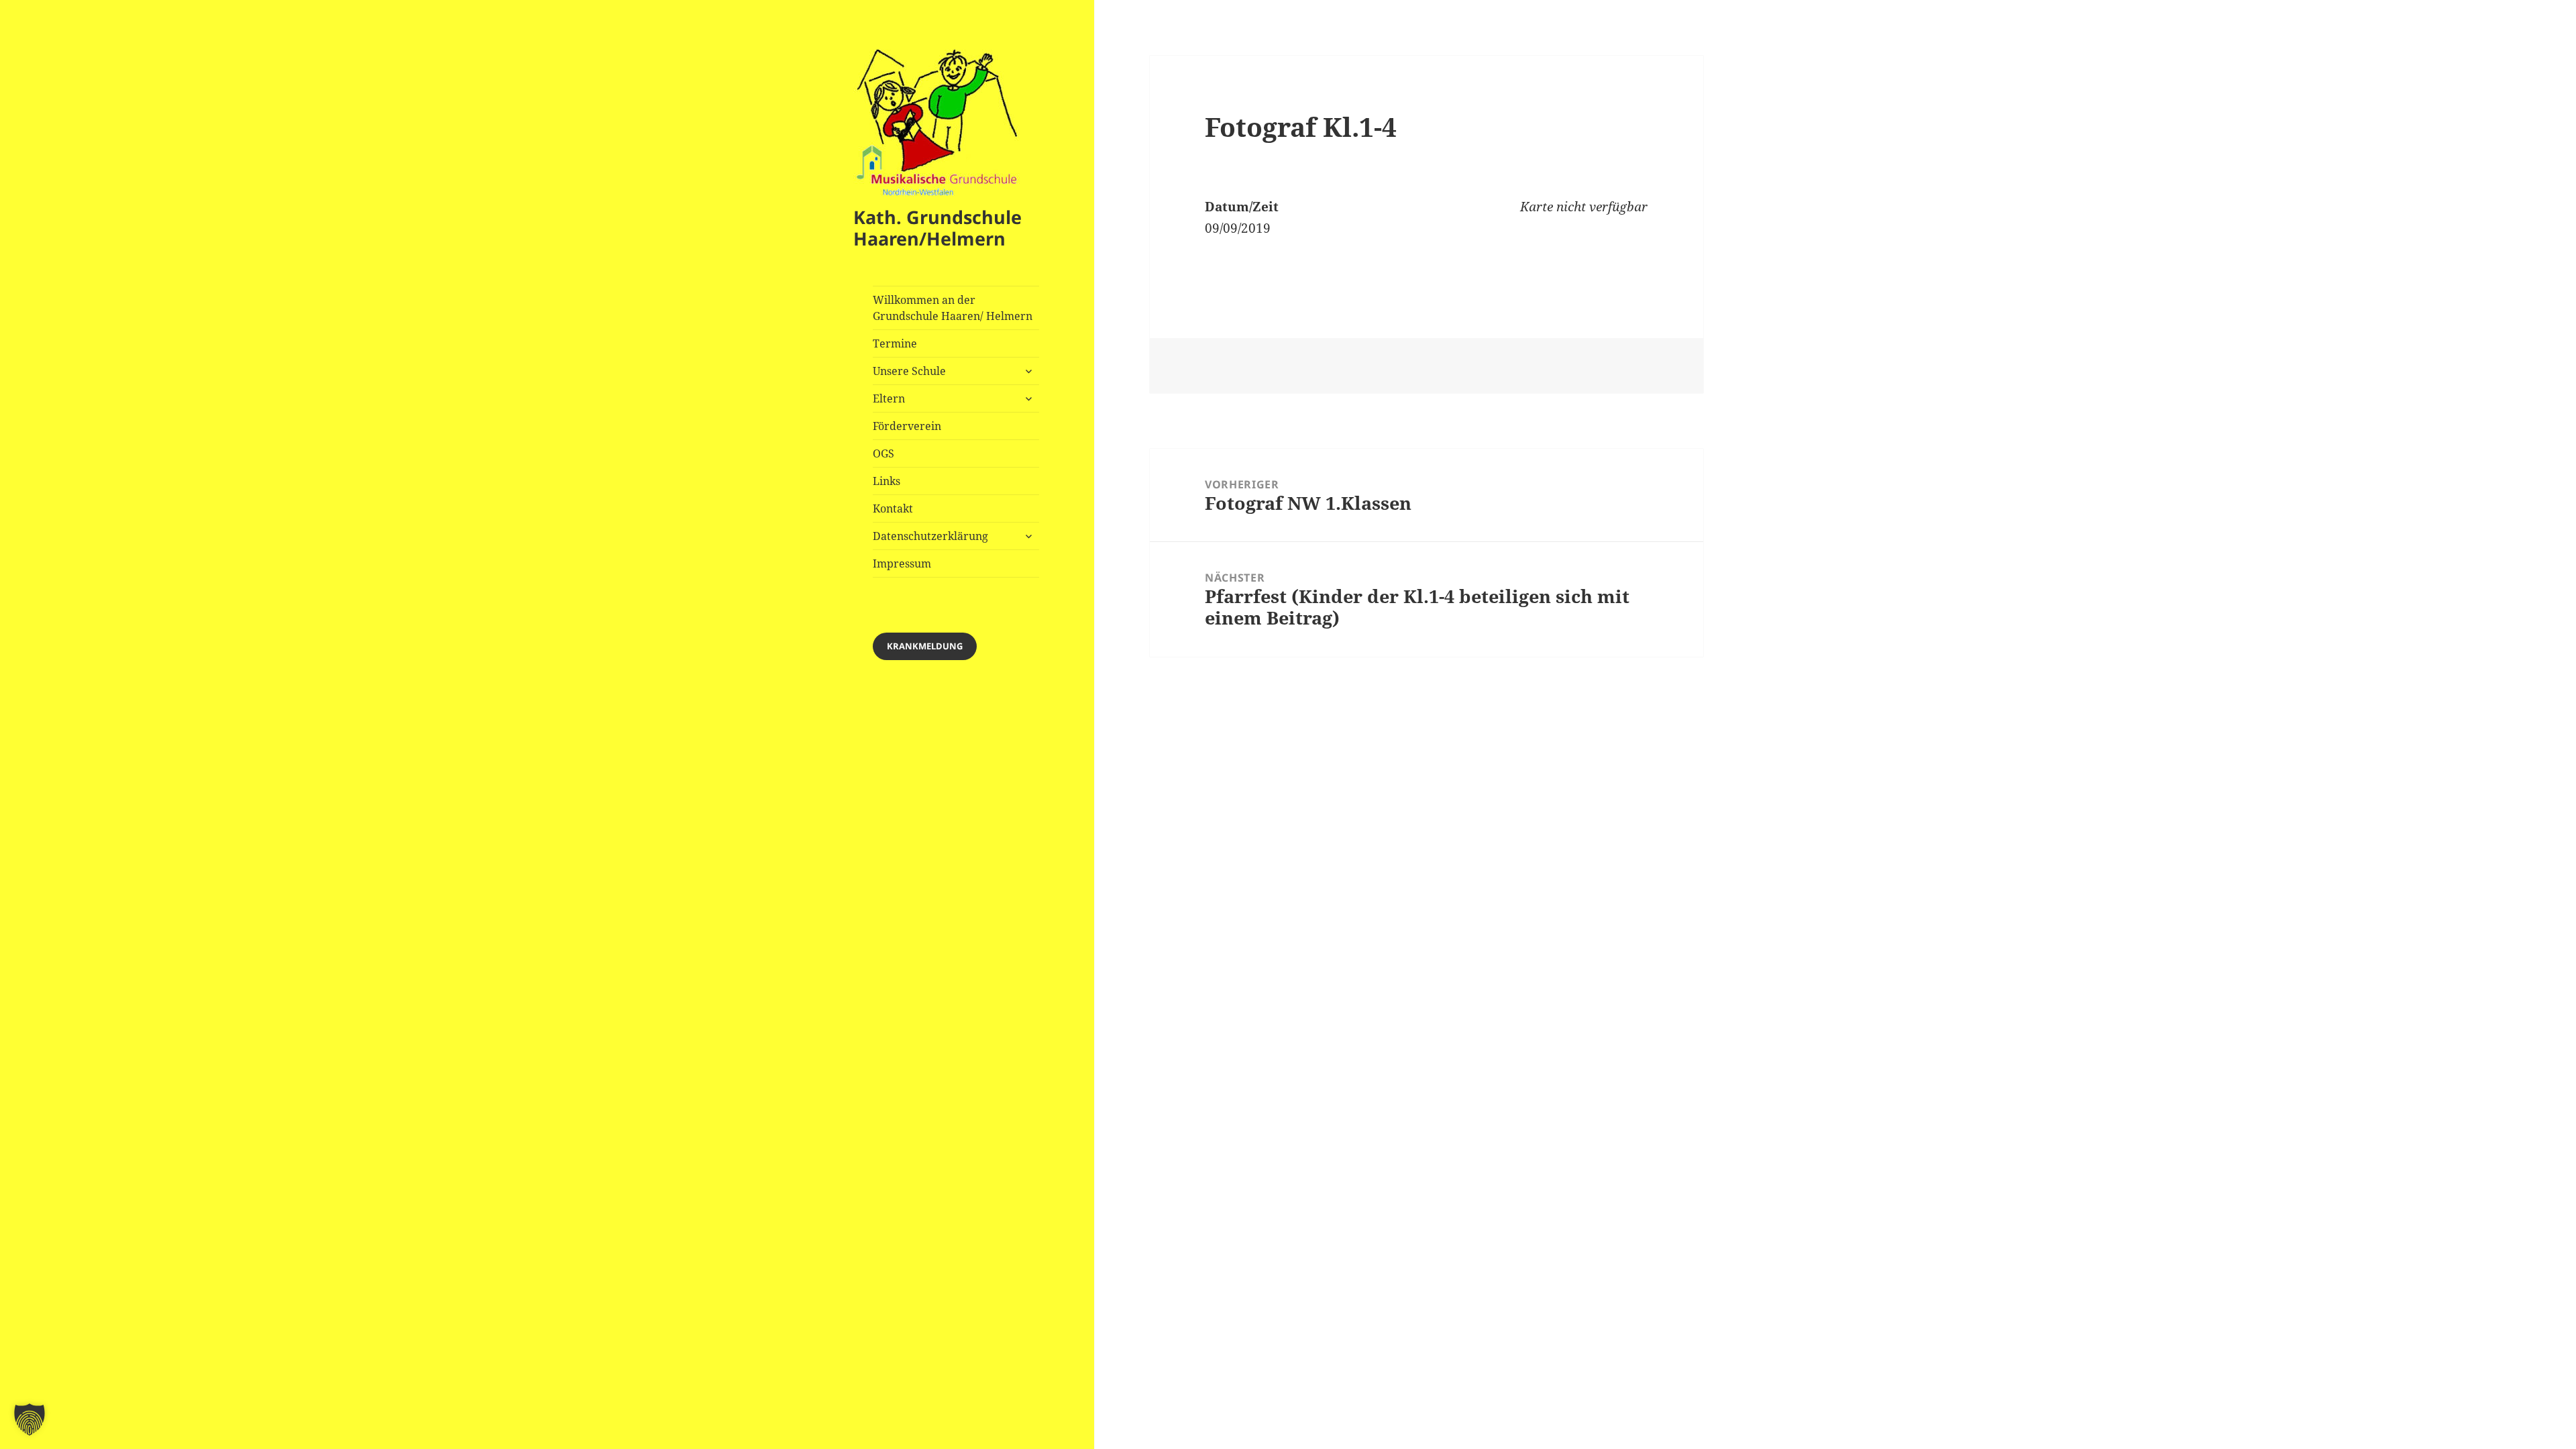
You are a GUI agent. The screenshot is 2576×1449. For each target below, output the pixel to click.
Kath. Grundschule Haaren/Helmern (937, 228)
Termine (895, 343)
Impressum (902, 563)
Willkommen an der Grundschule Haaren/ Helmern (953, 308)
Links (887, 481)
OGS (883, 453)
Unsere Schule (909, 371)
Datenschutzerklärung (930, 536)
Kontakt (893, 508)
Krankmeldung (925, 646)
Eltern (889, 398)
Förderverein (907, 426)
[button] (30, 1419)
